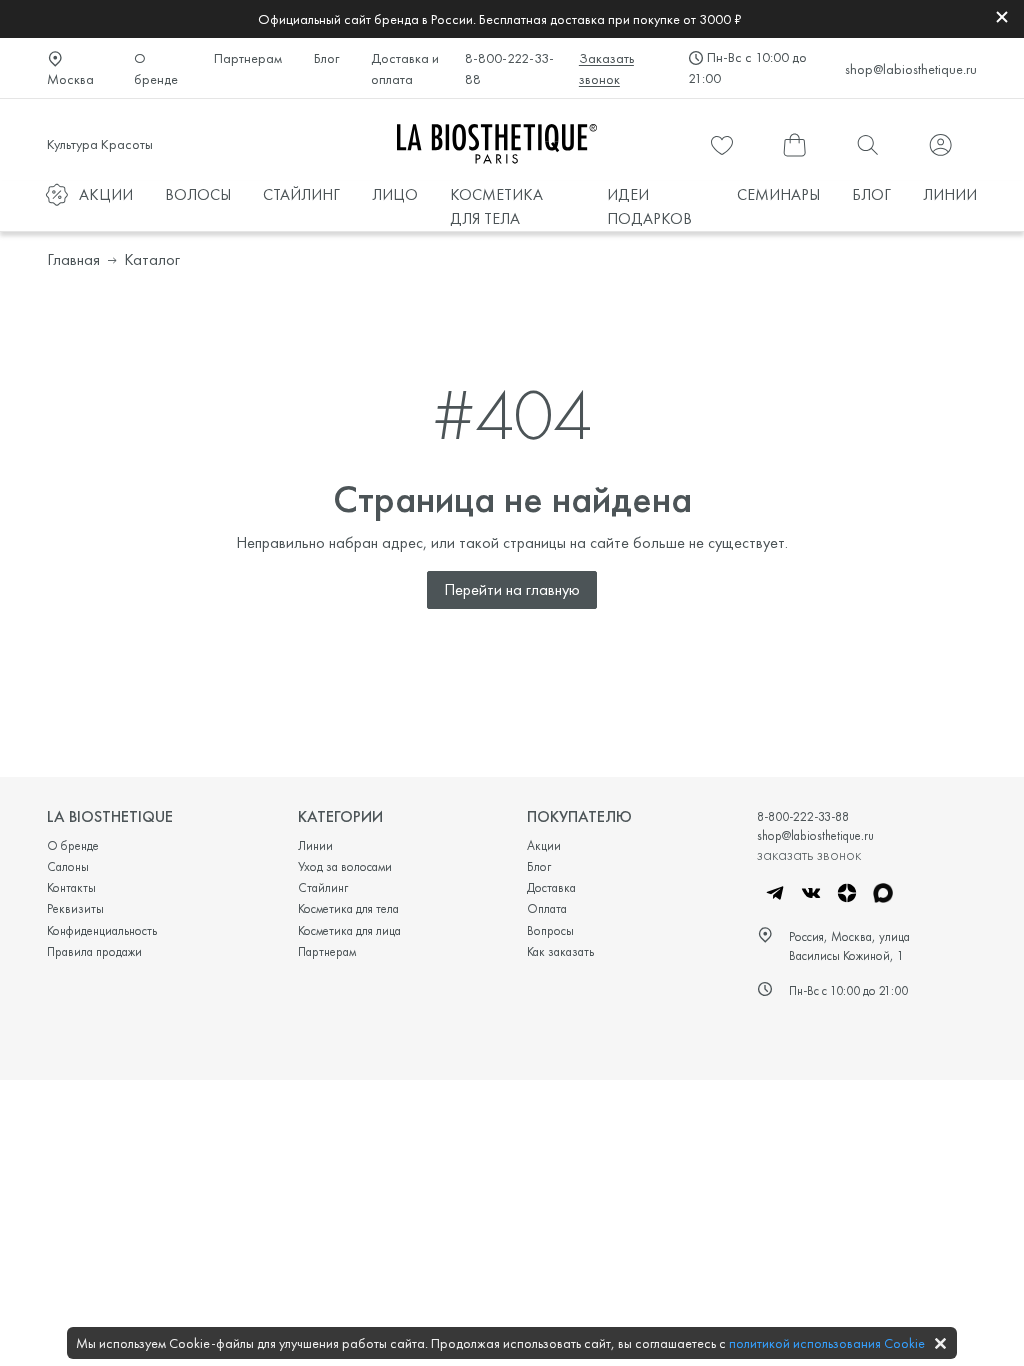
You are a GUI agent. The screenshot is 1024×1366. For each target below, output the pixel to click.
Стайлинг (323, 887)
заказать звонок (809, 854)
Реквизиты (75, 908)
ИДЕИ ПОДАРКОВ (649, 206)
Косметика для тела (348, 908)
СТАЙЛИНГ (301, 194)
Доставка (551, 887)
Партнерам (248, 58)
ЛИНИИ (950, 194)
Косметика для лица (349, 930)
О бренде (156, 68)
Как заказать (560, 951)
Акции (544, 845)
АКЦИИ (106, 194)
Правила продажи (94, 951)
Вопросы (550, 930)
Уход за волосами (345, 866)
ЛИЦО (395, 194)
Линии (315, 845)
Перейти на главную (512, 589)
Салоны (68, 866)
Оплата (547, 908)
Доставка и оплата (405, 68)
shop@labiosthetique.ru (911, 69)
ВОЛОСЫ (198, 194)
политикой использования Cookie (827, 1343)
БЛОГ (871, 194)
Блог (326, 58)
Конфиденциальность (102, 930)
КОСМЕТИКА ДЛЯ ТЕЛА (496, 206)
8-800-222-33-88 (509, 68)
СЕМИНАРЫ (778, 194)
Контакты (71, 887)
